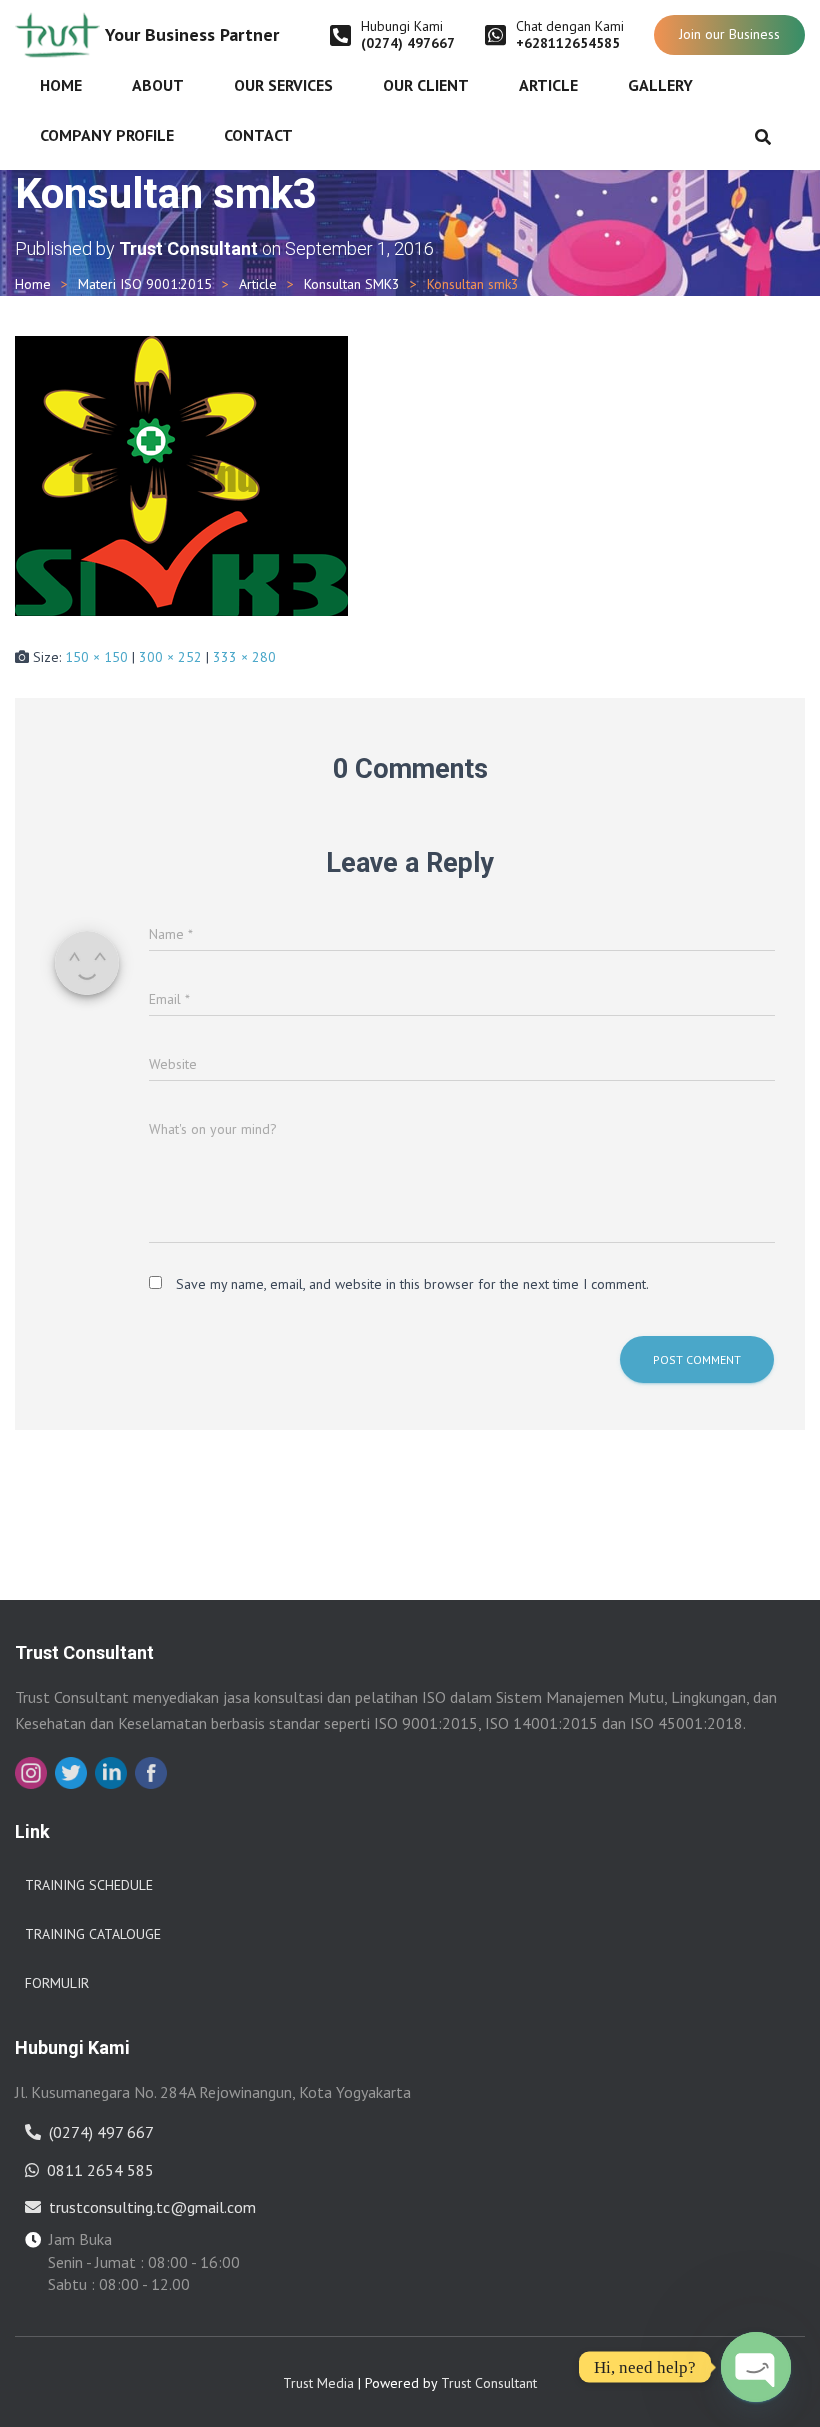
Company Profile (107, 135)
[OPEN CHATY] (756, 2367)
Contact (258, 135)
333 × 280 (244, 657)
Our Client (426, 85)
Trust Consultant (489, 2383)
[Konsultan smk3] (181, 474)
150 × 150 (96, 657)
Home (61, 85)
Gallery (660, 85)
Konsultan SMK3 (352, 284)
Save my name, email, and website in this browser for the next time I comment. (412, 1284)
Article (548, 85)
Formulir (57, 1983)
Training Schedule (89, 1885)
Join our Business (729, 34)
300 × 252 (170, 657)
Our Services (283, 85)
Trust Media (318, 2383)
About (158, 85)
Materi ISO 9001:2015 (145, 284)
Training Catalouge (93, 1934)
